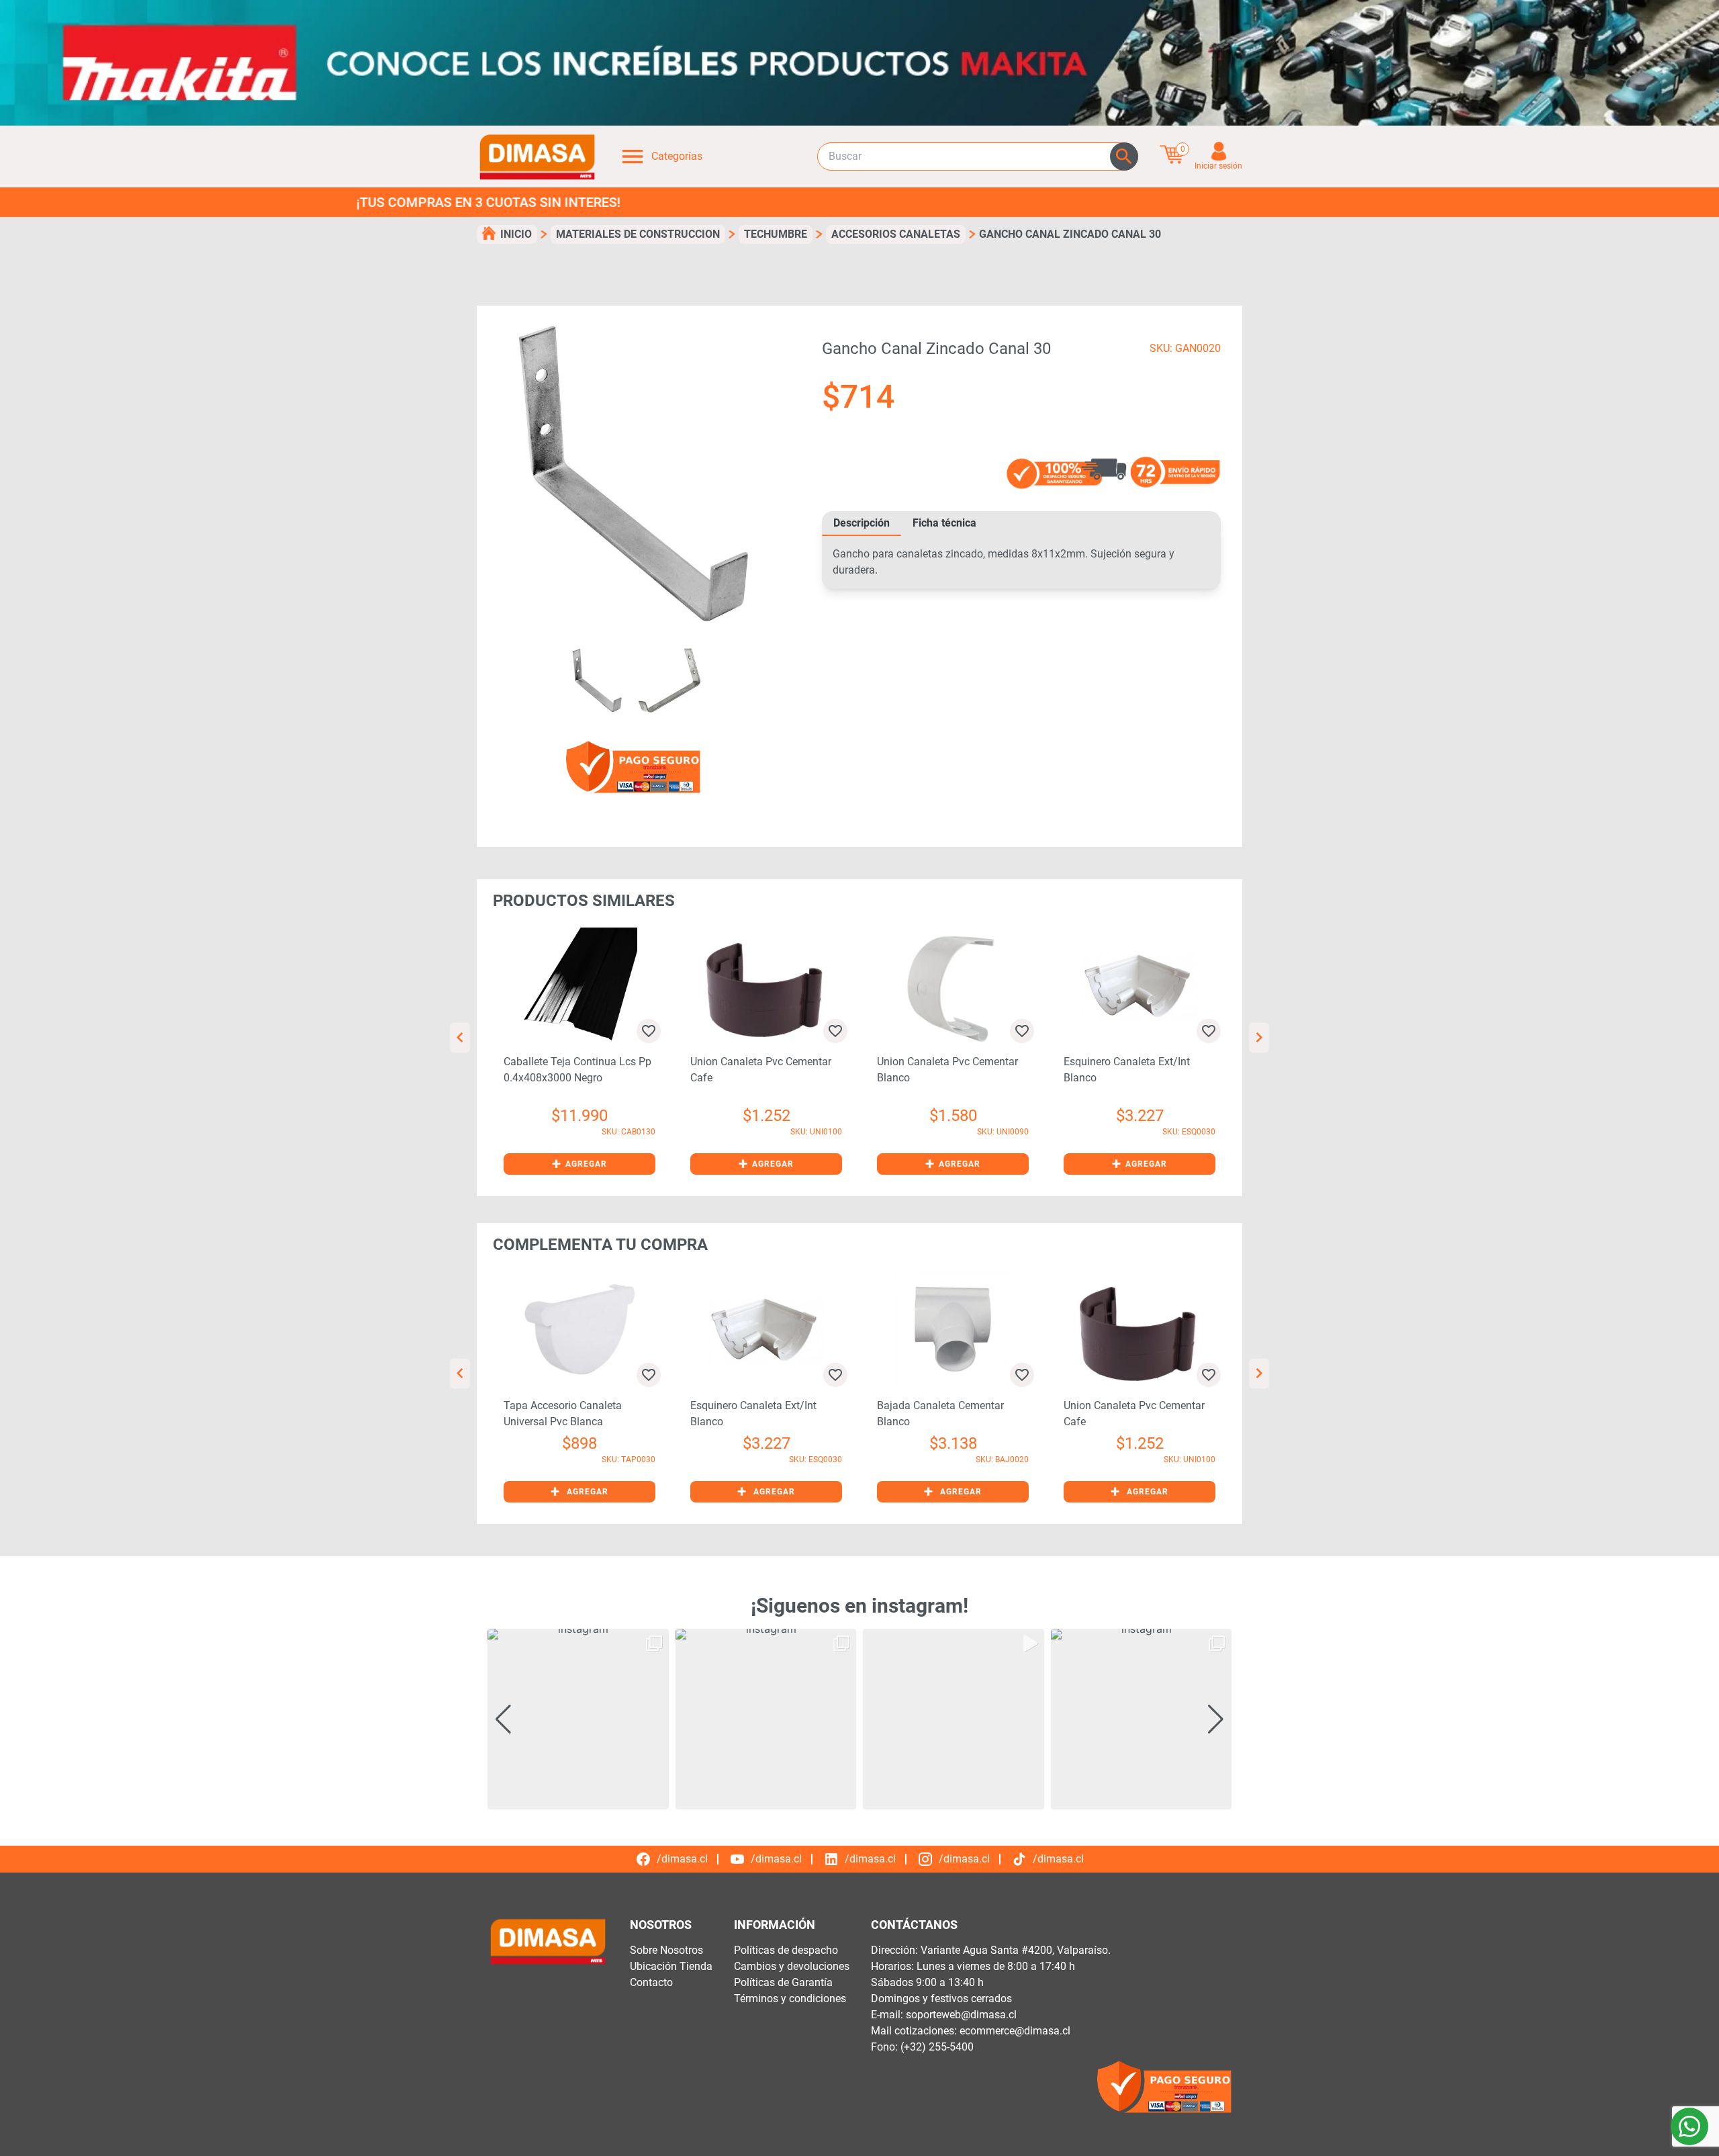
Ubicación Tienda (671, 1966)
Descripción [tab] (862, 523)
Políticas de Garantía (783, 1982)
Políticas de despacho (786, 1950)
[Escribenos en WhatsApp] (1689, 2126)
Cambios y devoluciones (792, 1966)
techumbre (776, 234)
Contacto (651, 1982)
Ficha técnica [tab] (944, 523)
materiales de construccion (638, 234)
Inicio (516, 234)
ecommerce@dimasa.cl (1015, 2031)
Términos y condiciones (790, 1998)
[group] (578, 1719)
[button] (579, 1164)
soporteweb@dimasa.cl (961, 2015)
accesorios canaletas (896, 234)
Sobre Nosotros (666, 1950)
